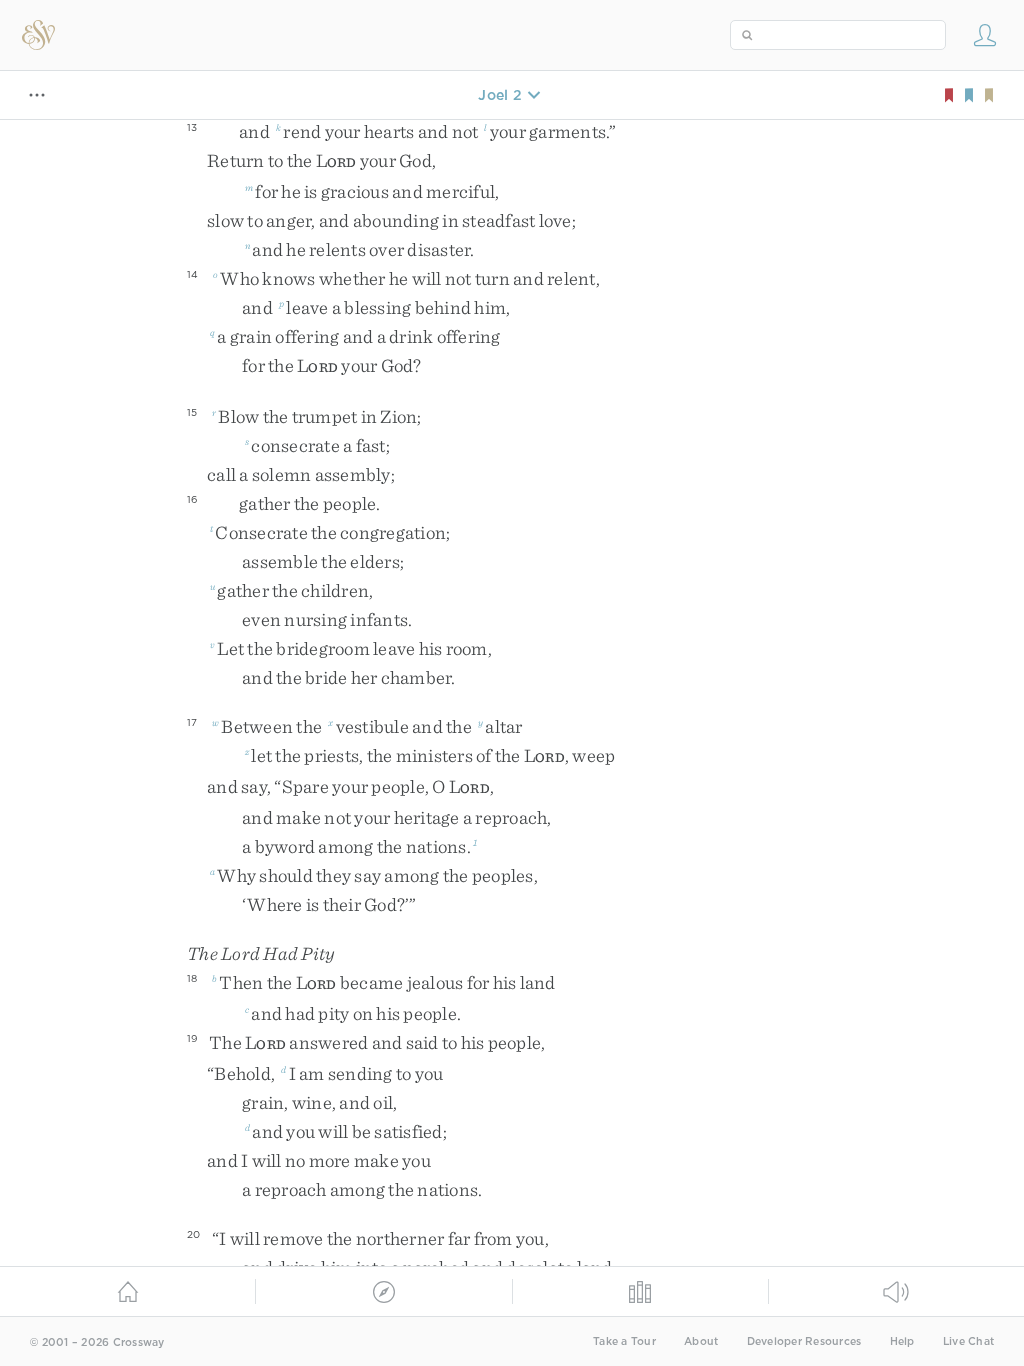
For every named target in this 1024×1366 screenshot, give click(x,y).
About (701, 1341)
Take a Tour (624, 1341)
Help (902, 1341)
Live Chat (968, 1341)
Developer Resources (804, 1341)
